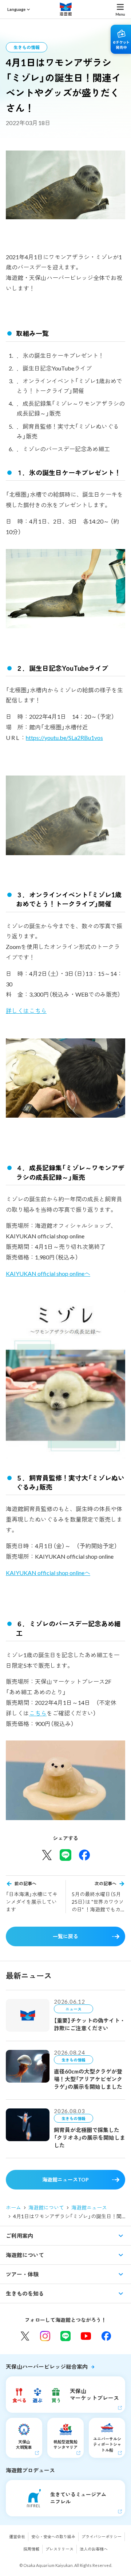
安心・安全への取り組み (53, 2537)
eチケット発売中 (121, 39)
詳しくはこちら (26, 1011)
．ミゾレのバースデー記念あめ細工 (63, 449)
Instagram (45, 2336)
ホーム (13, 2208)
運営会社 (17, 2537)
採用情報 (31, 2549)
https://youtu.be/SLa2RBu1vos (64, 738)
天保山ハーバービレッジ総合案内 (47, 2367)
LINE (65, 2336)
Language (16, 9)
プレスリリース (59, 2549)
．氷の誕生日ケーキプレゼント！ (60, 355)
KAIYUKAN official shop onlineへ (48, 1273)
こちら (38, 1713)
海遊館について (46, 2208)
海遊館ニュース (89, 2208)
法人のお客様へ (94, 2549)
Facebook (106, 2336)
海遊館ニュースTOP (65, 2180)
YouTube (86, 2336)
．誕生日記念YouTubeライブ (54, 368)
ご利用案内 (19, 2236)
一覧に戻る (65, 1936)
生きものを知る (25, 2293)
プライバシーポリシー (102, 2537)
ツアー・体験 (22, 2274)
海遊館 (65, 9)
